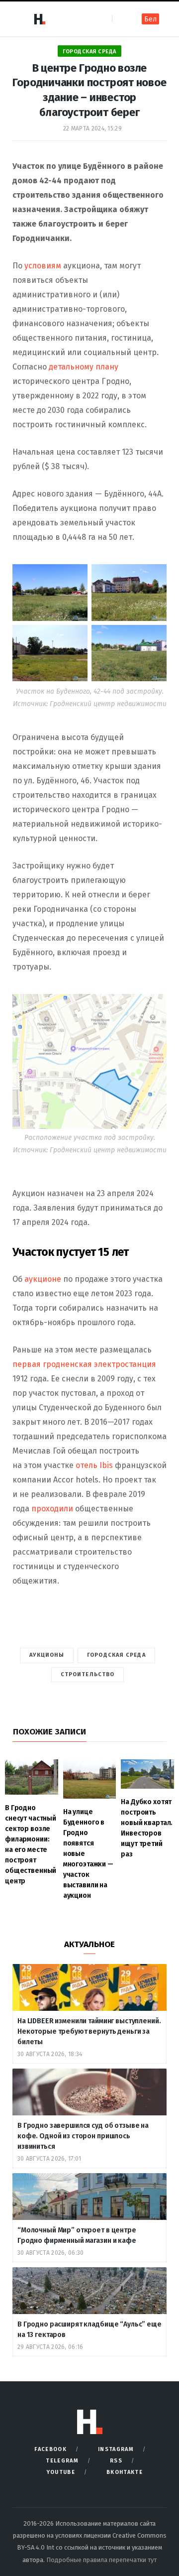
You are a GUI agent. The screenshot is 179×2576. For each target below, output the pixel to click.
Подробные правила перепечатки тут (101, 2560)
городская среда (116, 1655)
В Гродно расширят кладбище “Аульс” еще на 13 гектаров (89, 2330)
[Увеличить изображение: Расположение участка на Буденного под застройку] (154, 1007)
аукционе (43, 1279)
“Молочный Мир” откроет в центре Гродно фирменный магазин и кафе (77, 2235)
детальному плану (84, 367)
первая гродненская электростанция (84, 1364)
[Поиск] (121, 19)
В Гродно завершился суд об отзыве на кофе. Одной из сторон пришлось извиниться (83, 2136)
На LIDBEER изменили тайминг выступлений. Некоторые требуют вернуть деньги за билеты (89, 2031)
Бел (150, 19)
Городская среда (89, 52)
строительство (88, 1674)
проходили (52, 1509)
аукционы (47, 1655)
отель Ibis (94, 1465)
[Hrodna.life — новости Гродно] (39, 19)
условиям (44, 266)
